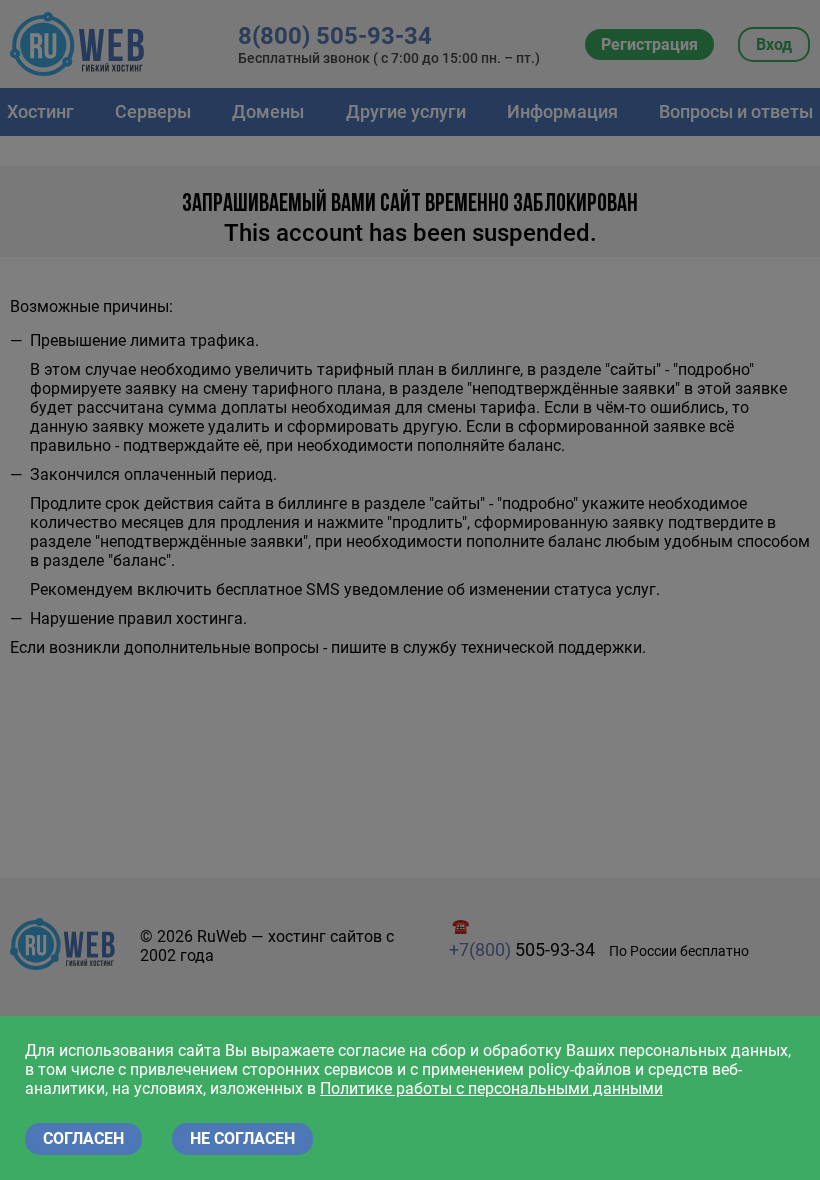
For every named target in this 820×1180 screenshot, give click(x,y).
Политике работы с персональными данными (491, 1088)
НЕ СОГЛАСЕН (242, 1138)
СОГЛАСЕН (83, 1138)
